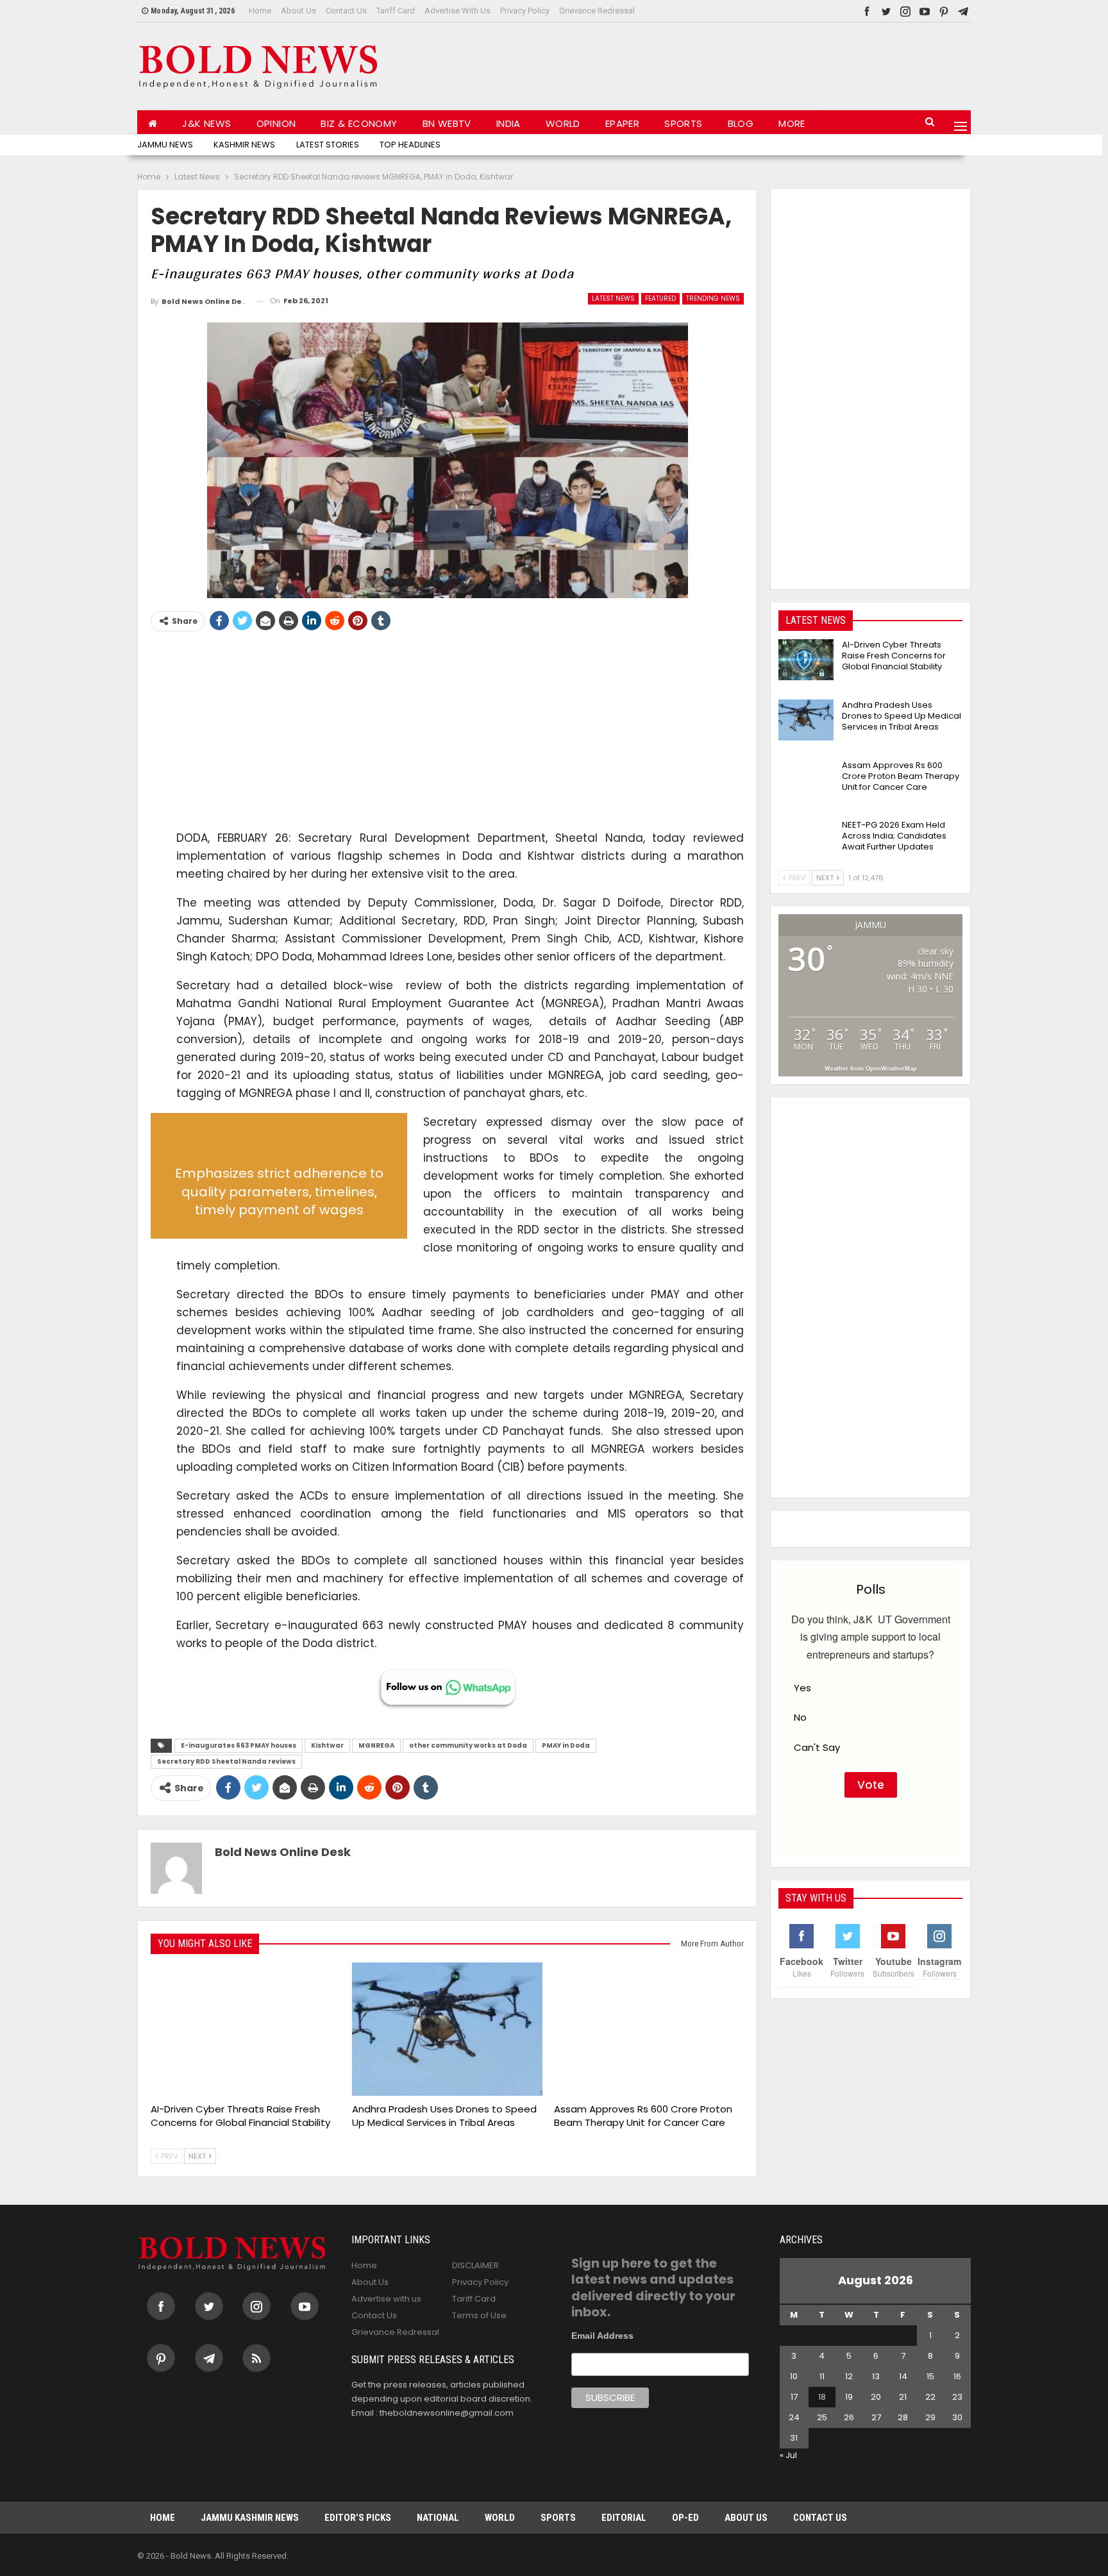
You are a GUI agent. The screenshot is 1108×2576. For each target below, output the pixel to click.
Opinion (276, 123)
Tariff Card (396, 11)
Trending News (713, 298)
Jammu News (165, 145)
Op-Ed (685, 2518)
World (563, 123)
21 (903, 2397)
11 (822, 2376)
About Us (298, 11)
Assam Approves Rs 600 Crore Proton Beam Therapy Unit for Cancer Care (901, 776)
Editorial (624, 2518)
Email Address (602, 2336)
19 (849, 2397)
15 (930, 2376)
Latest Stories (328, 145)
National (438, 2518)
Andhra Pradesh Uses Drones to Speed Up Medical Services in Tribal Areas (902, 716)
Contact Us (346, 11)
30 (957, 2417)
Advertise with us (457, 11)
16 (957, 2376)
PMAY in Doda (566, 1745)
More (792, 123)
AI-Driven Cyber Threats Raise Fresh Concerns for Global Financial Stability (894, 656)
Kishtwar (327, 1745)
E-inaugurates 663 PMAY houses (239, 1745)
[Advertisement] (737, 63)
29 (930, 2417)
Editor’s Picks (358, 2518)
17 (794, 2397)
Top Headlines (410, 145)
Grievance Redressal (597, 11)
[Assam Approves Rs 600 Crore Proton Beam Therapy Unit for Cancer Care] (649, 2029)
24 (794, 2417)
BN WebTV (447, 123)
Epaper (622, 123)
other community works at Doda (468, 1745)
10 (794, 2376)
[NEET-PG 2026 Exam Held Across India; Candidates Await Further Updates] (806, 840)
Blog (741, 123)
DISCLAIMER (475, 2265)
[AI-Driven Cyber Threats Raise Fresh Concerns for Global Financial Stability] (246, 2029)
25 (822, 2417)
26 (849, 2417)
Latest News (613, 298)
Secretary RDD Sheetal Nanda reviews (226, 1761)
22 (930, 2397)
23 (957, 2397)
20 (876, 2397)
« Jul (788, 2455)
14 (903, 2376)
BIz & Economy (359, 123)
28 (903, 2417)
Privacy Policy (525, 11)
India (508, 123)
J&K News (206, 123)
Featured (660, 298)
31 (794, 2438)
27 (876, 2417)
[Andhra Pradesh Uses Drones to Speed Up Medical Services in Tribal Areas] (447, 2029)
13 (876, 2376)
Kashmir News (244, 145)
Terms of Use (479, 2315)
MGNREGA (376, 1745)
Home (260, 11)
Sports (683, 123)
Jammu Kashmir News (250, 2518)
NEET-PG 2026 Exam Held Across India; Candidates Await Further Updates (894, 836)
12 (849, 2376)
